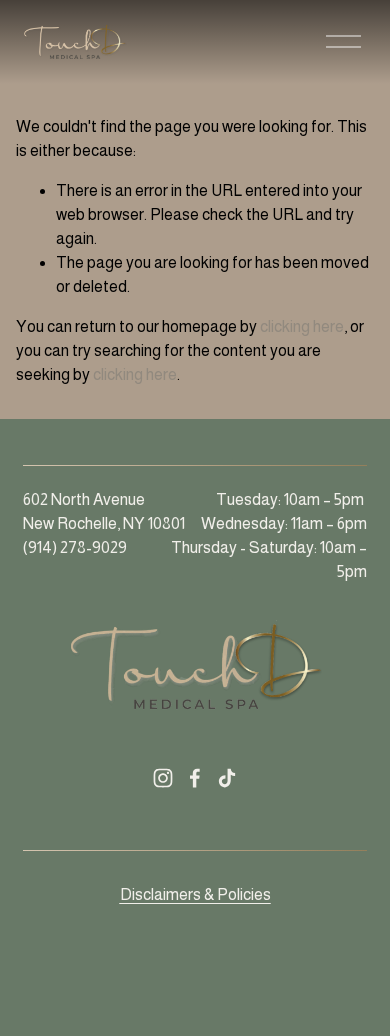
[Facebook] (195, 778)
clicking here (302, 326)
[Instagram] (163, 778)
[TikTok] (227, 778)
